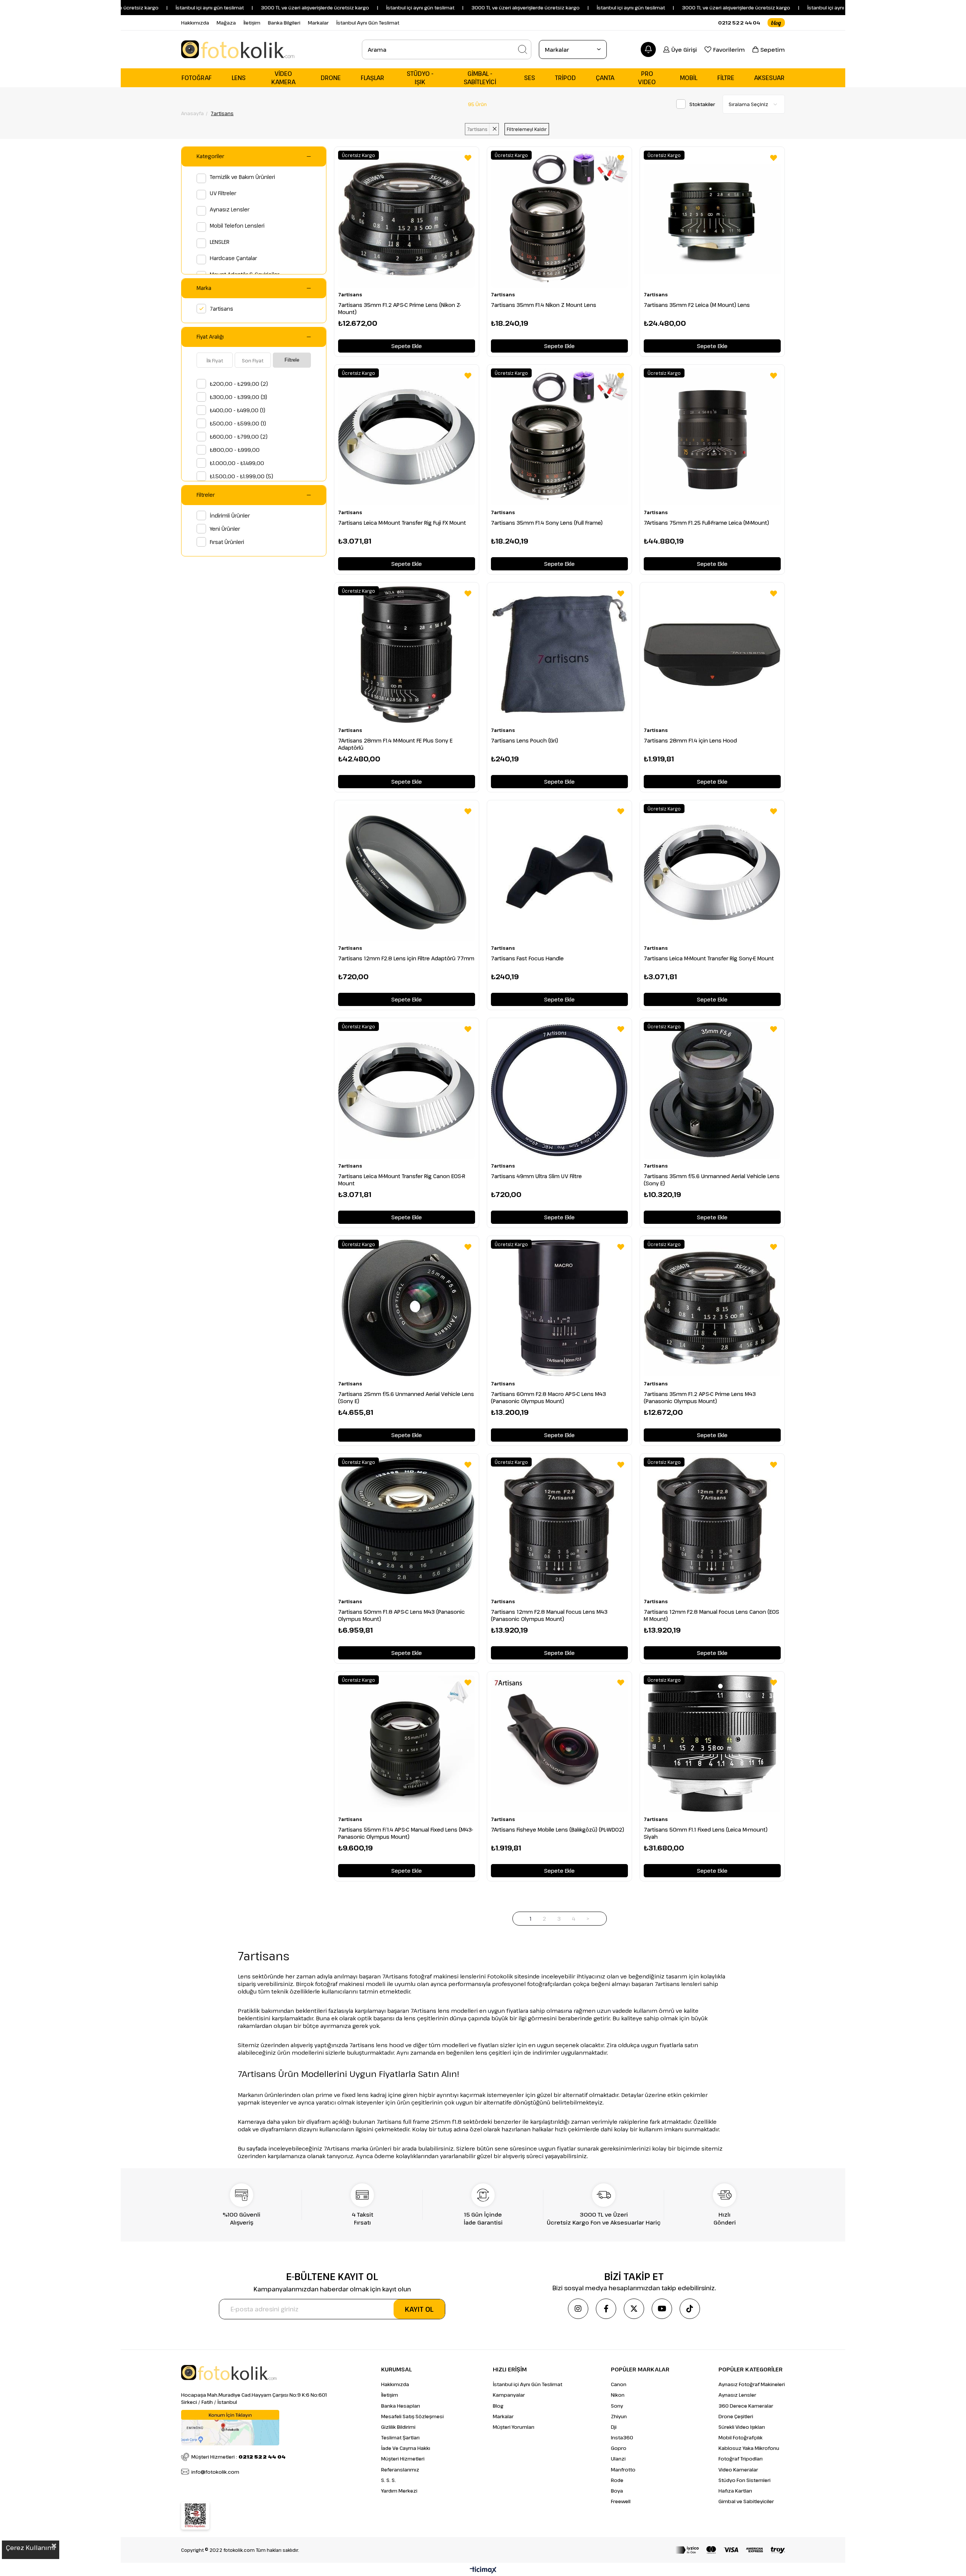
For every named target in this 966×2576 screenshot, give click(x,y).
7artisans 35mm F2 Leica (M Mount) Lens (697, 305)
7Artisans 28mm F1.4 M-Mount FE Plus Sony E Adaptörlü (395, 744)
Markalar (318, 23)
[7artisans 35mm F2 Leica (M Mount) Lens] (712, 219)
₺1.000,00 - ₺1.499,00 (237, 463)
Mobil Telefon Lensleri (237, 226)
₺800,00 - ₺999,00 (235, 450)
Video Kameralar (738, 2470)
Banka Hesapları (401, 2406)
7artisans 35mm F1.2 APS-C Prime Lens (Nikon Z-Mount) (400, 308)
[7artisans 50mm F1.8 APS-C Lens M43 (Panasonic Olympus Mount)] (407, 1526)
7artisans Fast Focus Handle (527, 958)
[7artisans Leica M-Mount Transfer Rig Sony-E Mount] (712, 873)
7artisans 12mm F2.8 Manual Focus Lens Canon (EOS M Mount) (711, 1615)
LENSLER (220, 242)
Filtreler (206, 495)
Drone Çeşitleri (736, 2416)
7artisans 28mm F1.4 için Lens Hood (690, 740)
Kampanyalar (509, 2395)
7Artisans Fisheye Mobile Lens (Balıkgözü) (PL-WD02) (558, 1830)
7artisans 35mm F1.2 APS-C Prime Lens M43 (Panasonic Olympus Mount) (700, 1397)
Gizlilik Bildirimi (398, 2427)
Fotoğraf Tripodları (741, 2459)
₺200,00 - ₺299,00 (239, 384)
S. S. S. (388, 2480)
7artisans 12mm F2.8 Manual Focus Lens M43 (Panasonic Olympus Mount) (549, 1615)
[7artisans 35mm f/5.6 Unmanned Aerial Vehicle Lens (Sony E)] (712, 1090)
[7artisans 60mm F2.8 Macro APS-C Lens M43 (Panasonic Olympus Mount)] (559, 1308)
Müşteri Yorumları (514, 2427)
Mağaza (226, 23)
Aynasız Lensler (230, 209)
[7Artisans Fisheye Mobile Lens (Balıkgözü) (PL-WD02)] (559, 1744)
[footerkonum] (230, 2428)
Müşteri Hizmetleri (403, 2459)
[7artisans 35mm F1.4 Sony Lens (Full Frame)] (559, 437)
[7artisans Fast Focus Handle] (559, 873)
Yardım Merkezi (399, 2491)
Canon (619, 2384)
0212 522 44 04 (739, 23)
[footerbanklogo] (730, 2550)
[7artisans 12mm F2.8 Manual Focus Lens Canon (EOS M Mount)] (712, 1526)
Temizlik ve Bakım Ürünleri (242, 177)
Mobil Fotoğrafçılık (741, 2437)
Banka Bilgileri (284, 23)
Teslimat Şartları (400, 2437)
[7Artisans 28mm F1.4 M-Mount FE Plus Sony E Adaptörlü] (407, 655)
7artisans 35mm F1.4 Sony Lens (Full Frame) (547, 523)
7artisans (222, 309)
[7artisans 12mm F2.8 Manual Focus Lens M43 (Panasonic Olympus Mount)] (559, 1526)
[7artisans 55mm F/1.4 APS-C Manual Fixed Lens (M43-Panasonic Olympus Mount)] (407, 1744)
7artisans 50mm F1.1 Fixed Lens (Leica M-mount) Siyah (706, 1833)
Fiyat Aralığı (210, 337)
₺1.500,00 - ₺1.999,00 (241, 476)
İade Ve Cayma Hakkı (406, 2448)
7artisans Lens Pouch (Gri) (525, 740)
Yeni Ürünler (225, 529)
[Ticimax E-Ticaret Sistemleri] (483, 2570)
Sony (617, 2406)
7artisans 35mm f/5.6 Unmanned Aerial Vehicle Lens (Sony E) (712, 1180)
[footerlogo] (229, 2373)
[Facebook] (606, 2309)
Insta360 (622, 2437)
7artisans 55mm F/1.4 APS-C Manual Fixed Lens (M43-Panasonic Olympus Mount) (406, 1833)
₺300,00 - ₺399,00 (238, 397)
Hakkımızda (195, 23)
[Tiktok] (690, 2309)
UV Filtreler (223, 193)
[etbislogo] (195, 2516)
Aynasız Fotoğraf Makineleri (752, 2384)
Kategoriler (210, 156)
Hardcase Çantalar (233, 258)
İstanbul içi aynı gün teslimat (128, 8)
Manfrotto (623, 2470)
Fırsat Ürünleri (227, 542)
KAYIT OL (419, 2309)
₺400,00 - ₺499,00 (238, 410)
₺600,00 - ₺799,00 (239, 437)
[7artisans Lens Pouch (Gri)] (559, 655)
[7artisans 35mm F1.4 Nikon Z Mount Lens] (559, 219)
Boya (617, 2491)
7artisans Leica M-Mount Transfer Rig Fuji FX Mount (402, 523)
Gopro (619, 2448)
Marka (204, 288)
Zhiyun (619, 2416)
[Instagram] (578, 2309)
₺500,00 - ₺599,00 (238, 423)
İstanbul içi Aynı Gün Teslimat (528, 2384)
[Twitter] (634, 2309)
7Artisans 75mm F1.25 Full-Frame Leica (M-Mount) (706, 523)
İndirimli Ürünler (230, 515)
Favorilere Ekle (468, 158)
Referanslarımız (400, 2470)
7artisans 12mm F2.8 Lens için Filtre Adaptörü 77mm (406, 958)
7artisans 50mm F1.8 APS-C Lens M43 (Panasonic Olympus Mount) (401, 1615)
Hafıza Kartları (735, 2491)
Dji (614, 2427)
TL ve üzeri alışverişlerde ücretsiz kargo (661, 8)
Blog (498, 2406)
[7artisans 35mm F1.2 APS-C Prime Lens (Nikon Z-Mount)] (407, 219)
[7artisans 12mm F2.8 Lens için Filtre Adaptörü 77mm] (407, 873)
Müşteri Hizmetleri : (238, 2457)
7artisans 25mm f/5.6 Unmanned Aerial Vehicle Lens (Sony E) (406, 1397)
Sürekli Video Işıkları (742, 2427)
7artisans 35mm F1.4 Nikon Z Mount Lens (544, 305)
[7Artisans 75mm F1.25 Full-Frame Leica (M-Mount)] (712, 437)
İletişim (252, 23)
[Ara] (523, 49)
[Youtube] (662, 2309)
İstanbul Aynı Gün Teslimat (368, 23)
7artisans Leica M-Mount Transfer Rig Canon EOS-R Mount (402, 1180)
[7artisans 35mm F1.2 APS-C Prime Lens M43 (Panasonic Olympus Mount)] (712, 1308)
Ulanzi (618, 2459)
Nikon (618, 2395)
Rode (617, 2480)
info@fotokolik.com (215, 2472)
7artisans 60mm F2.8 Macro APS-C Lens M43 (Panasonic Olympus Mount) (548, 1397)
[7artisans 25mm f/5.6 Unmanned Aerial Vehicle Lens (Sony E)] (407, 1308)
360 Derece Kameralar (746, 2406)
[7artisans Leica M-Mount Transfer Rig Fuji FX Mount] (407, 437)
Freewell (621, 2501)
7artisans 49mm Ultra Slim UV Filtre (536, 1176)
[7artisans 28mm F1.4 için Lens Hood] (712, 655)
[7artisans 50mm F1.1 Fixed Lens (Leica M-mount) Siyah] (712, 1744)
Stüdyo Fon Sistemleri (744, 2480)
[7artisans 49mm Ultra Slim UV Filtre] (559, 1090)
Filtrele (292, 360)
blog (776, 23)
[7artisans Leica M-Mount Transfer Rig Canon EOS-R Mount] (407, 1090)
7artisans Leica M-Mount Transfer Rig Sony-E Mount (709, 958)
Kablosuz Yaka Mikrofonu (749, 2448)
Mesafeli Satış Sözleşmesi (412, 2416)
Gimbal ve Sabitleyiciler (746, 2501)
